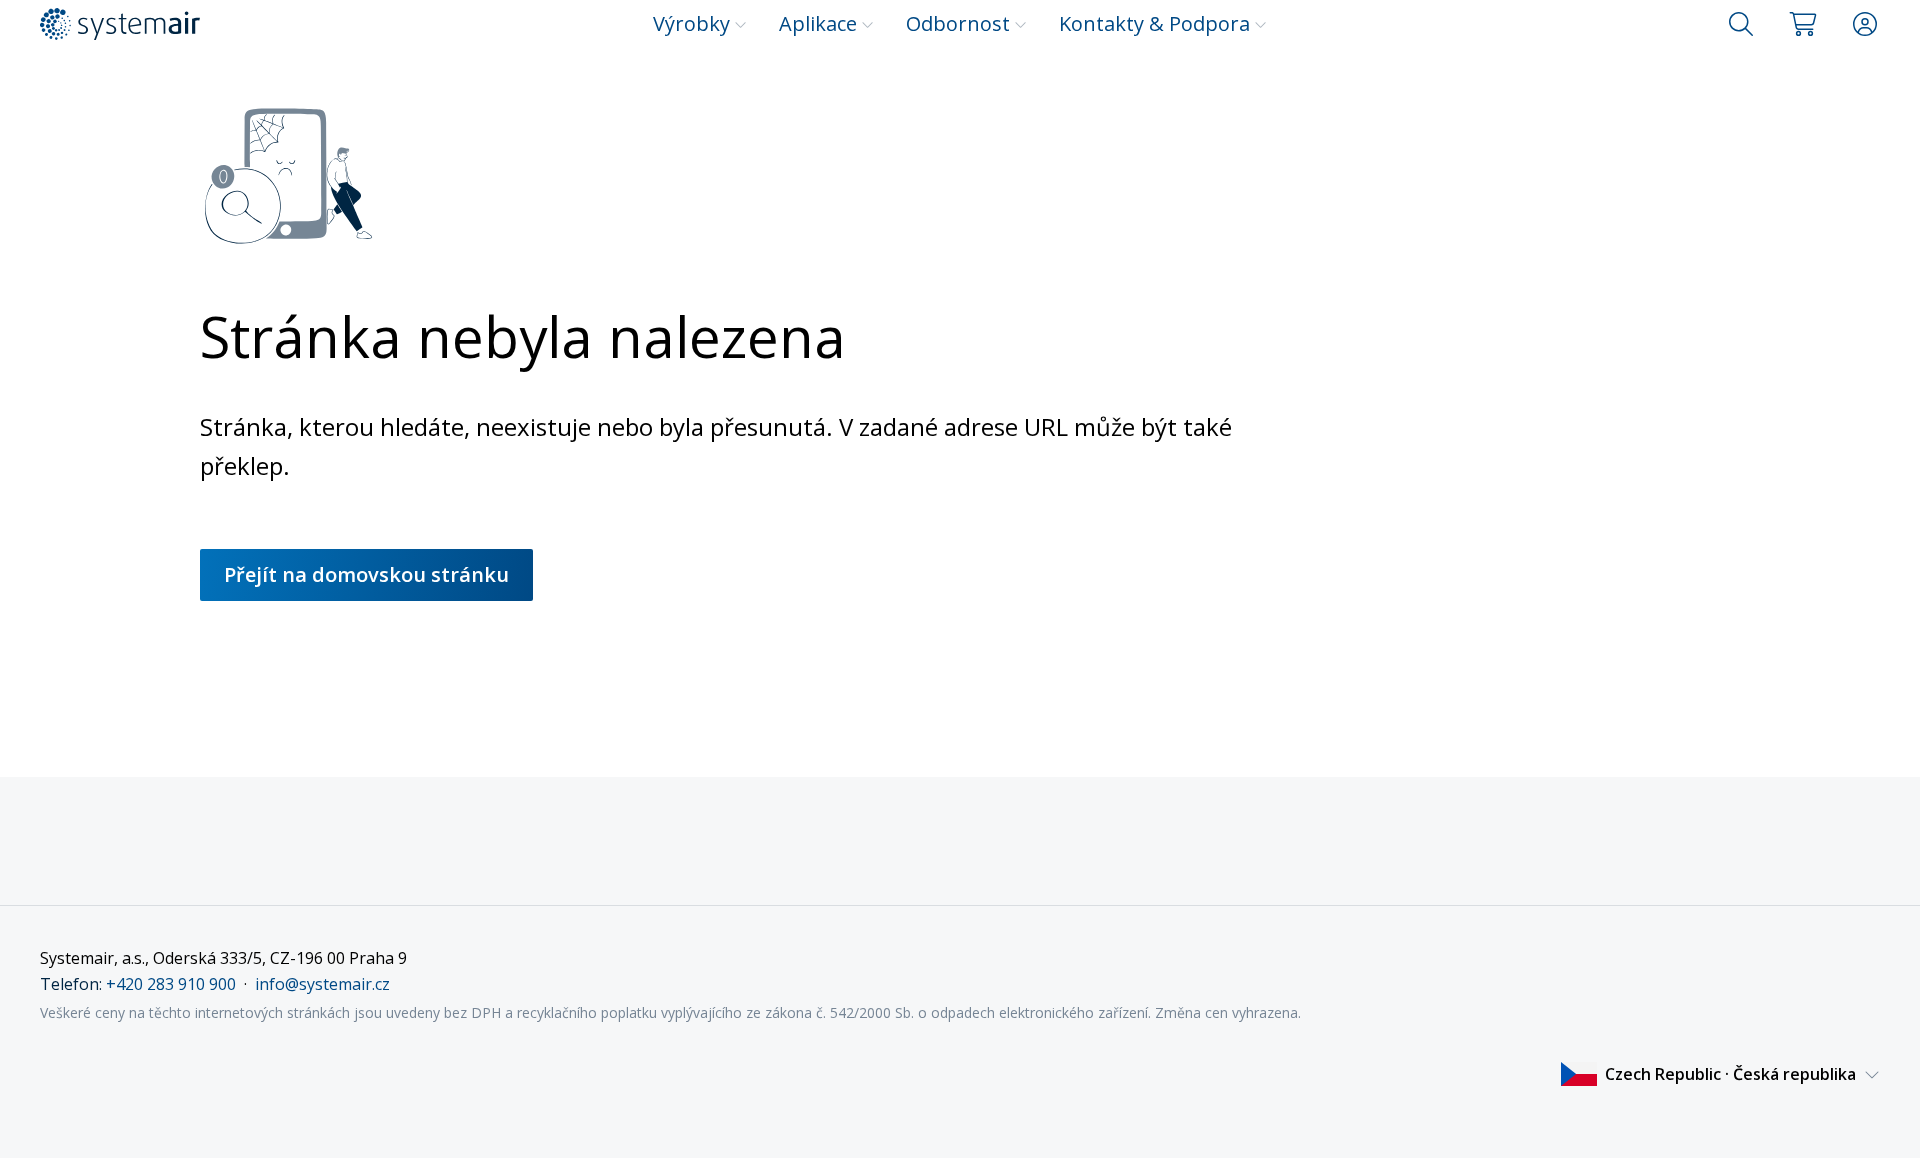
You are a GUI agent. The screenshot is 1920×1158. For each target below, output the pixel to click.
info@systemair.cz (322, 984)
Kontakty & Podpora (1154, 23)
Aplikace (818, 23)
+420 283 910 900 (171, 984)
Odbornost (958, 23)
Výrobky (691, 23)
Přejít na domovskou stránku (366, 574)
